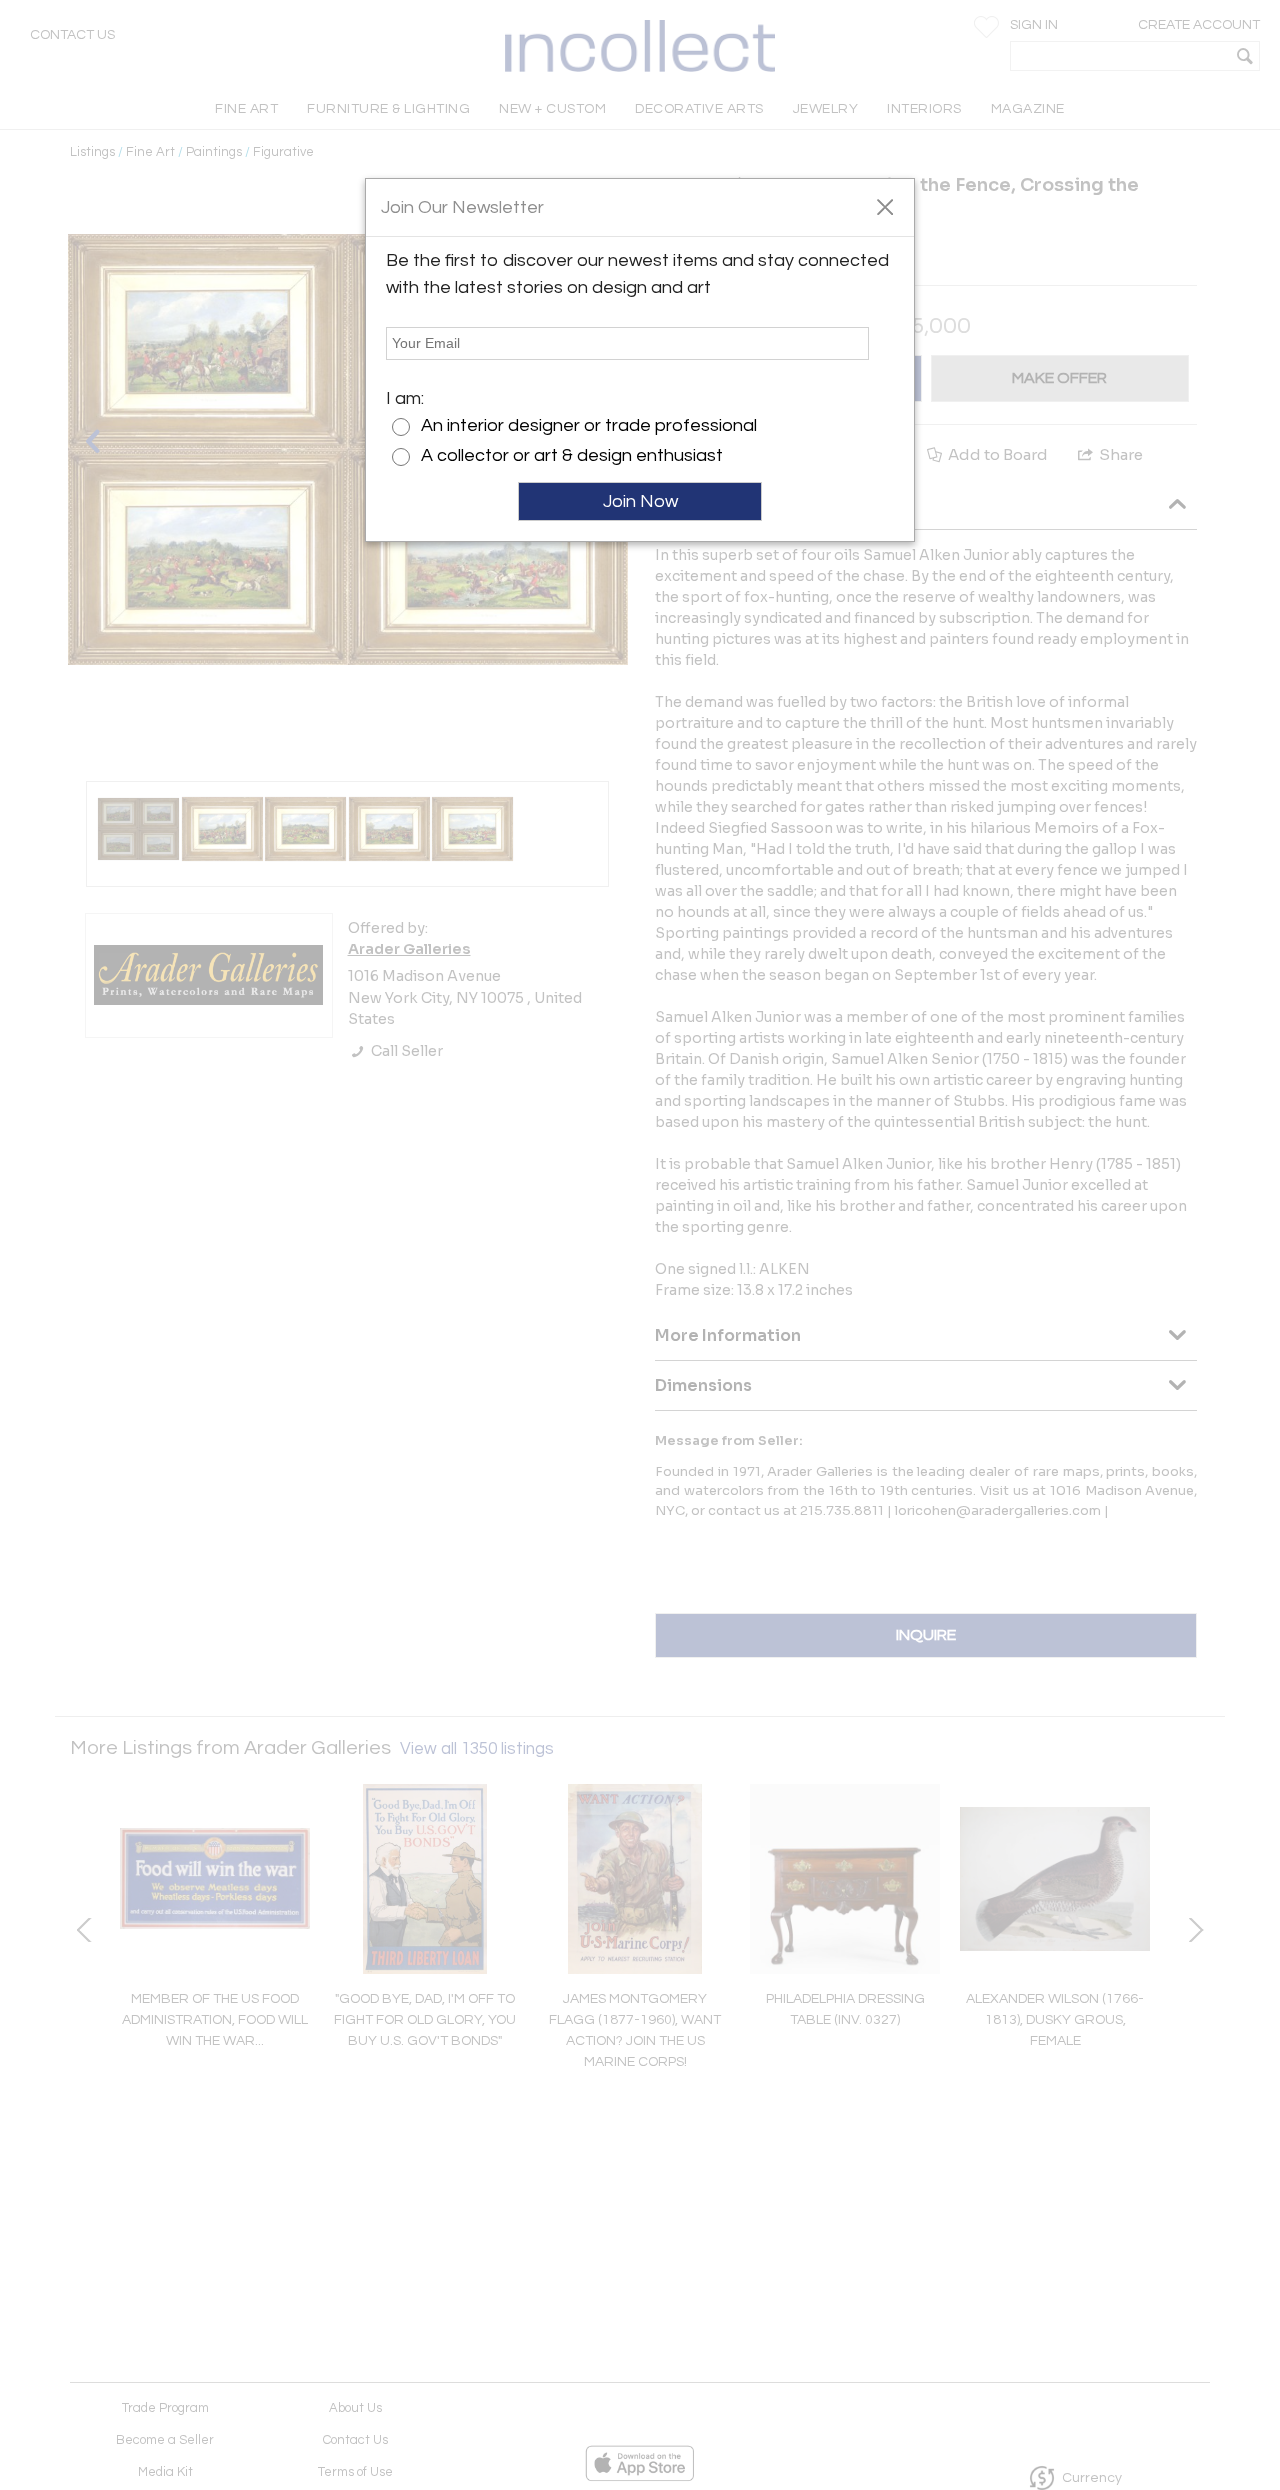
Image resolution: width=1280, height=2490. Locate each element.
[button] (884, 206)
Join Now (640, 501)
